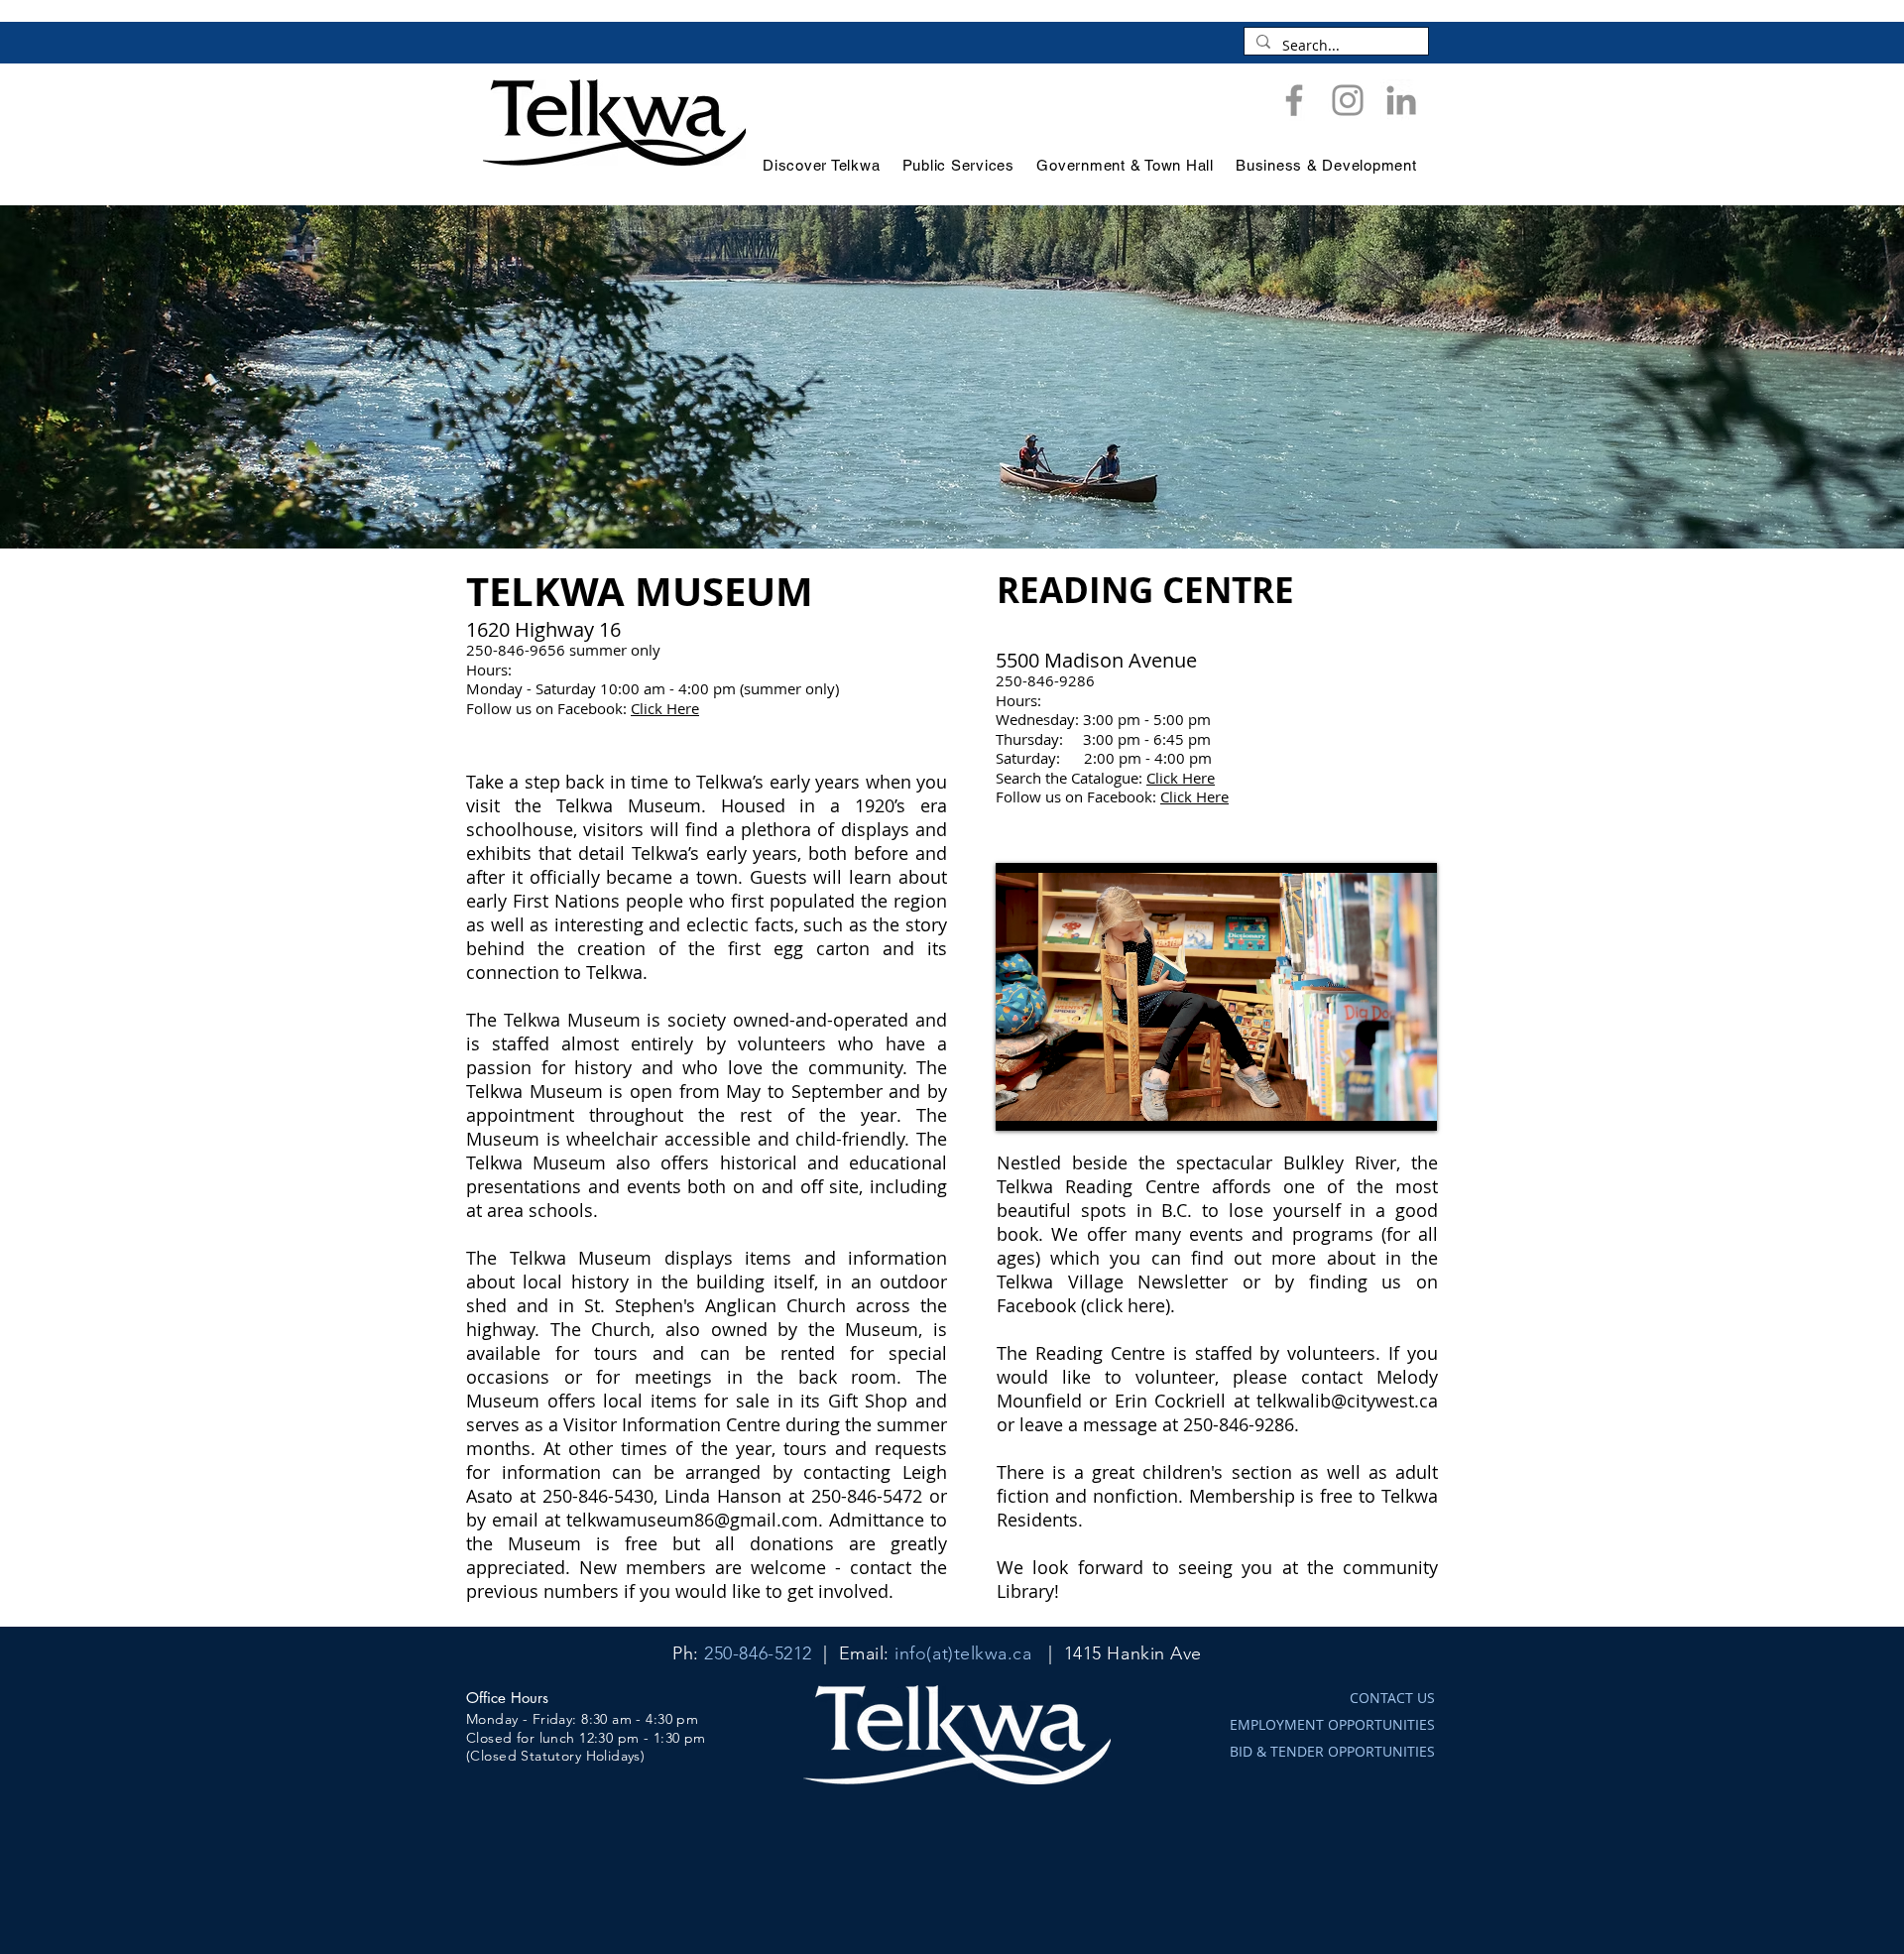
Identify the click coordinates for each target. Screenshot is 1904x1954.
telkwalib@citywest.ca (1347, 1401)
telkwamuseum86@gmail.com (692, 1520)
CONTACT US (1392, 1698)
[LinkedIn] (1401, 100)
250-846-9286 (1239, 1424)
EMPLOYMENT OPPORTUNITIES (1332, 1724)
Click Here (665, 708)
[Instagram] (1348, 100)
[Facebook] (1294, 100)
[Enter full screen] (1410, 1104)
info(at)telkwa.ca (963, 1653)
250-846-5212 (758, 1653)
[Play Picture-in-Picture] (1376, 1104)
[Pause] (1021, 1104)
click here (1126, 1305)
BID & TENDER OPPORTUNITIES (1332, 1751)
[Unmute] (1055, 1104)
